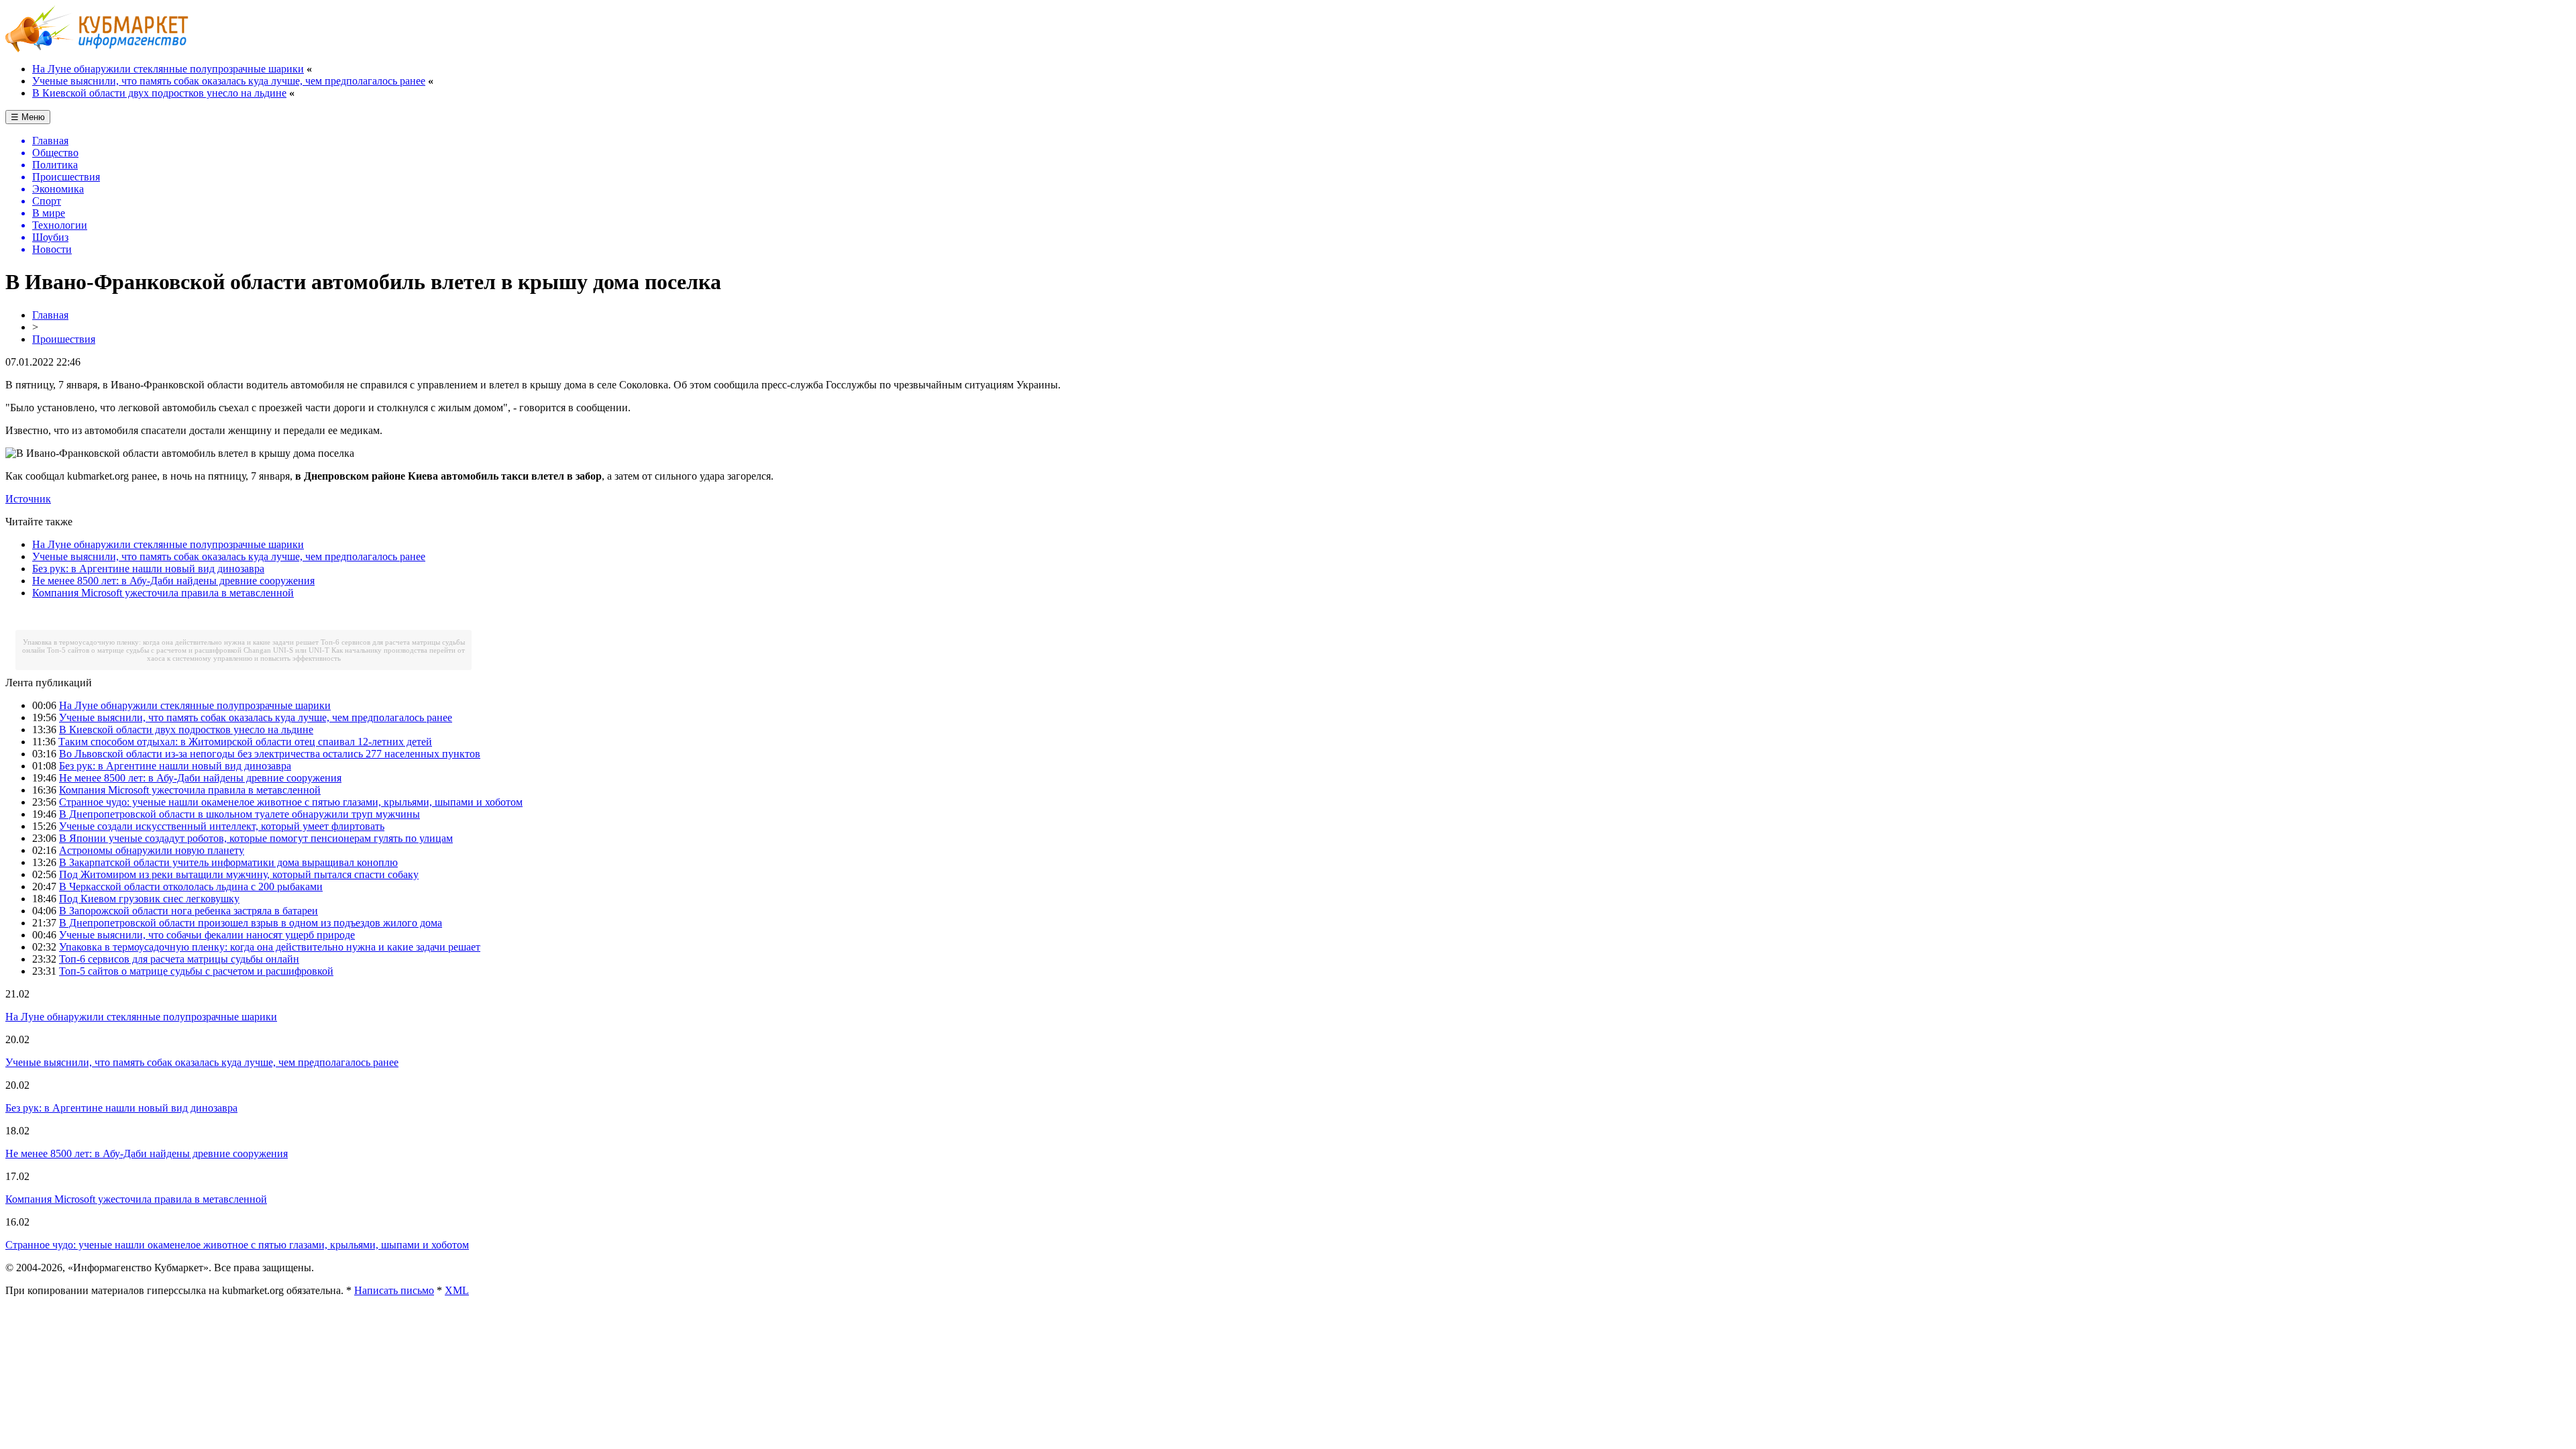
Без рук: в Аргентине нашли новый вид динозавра (148, 569)
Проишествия (64, 339)
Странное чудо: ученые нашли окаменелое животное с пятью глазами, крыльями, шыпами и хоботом (291, 802)
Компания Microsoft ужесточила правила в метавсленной (163, 593)
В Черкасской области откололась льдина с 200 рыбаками (191, 887)
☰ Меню (28, 117)
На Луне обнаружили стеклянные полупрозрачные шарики (168, 69)
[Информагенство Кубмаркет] (97, 49)
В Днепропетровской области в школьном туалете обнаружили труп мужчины (239, 814)
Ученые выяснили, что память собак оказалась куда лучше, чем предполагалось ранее (229, 81)
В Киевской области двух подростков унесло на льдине (159, 93)
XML (457, 1290)
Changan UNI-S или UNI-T (286, 650)
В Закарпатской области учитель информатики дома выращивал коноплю (228, 862)
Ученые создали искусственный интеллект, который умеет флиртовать (222, 826)
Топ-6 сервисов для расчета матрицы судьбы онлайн (179, 959)
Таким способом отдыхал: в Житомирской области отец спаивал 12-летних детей (245, 742)
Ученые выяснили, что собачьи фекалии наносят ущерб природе (207, 935)
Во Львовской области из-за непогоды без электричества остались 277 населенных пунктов (270, 754)
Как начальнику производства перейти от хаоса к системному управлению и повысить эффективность (306, 654)
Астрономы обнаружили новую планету (152, 850)
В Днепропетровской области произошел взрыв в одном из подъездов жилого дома (251, 923)
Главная (50, 315)
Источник (28, 499)
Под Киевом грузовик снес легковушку (149, 899)
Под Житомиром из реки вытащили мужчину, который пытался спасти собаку (239, 874)
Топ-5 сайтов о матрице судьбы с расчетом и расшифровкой (144, 650)
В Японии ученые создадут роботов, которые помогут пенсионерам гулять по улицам (256, 838)
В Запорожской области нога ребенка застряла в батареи (189, 911)
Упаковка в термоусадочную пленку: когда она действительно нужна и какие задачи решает (171, 642)
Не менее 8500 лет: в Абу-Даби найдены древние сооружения (173, 581)
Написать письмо (394, 1290)
